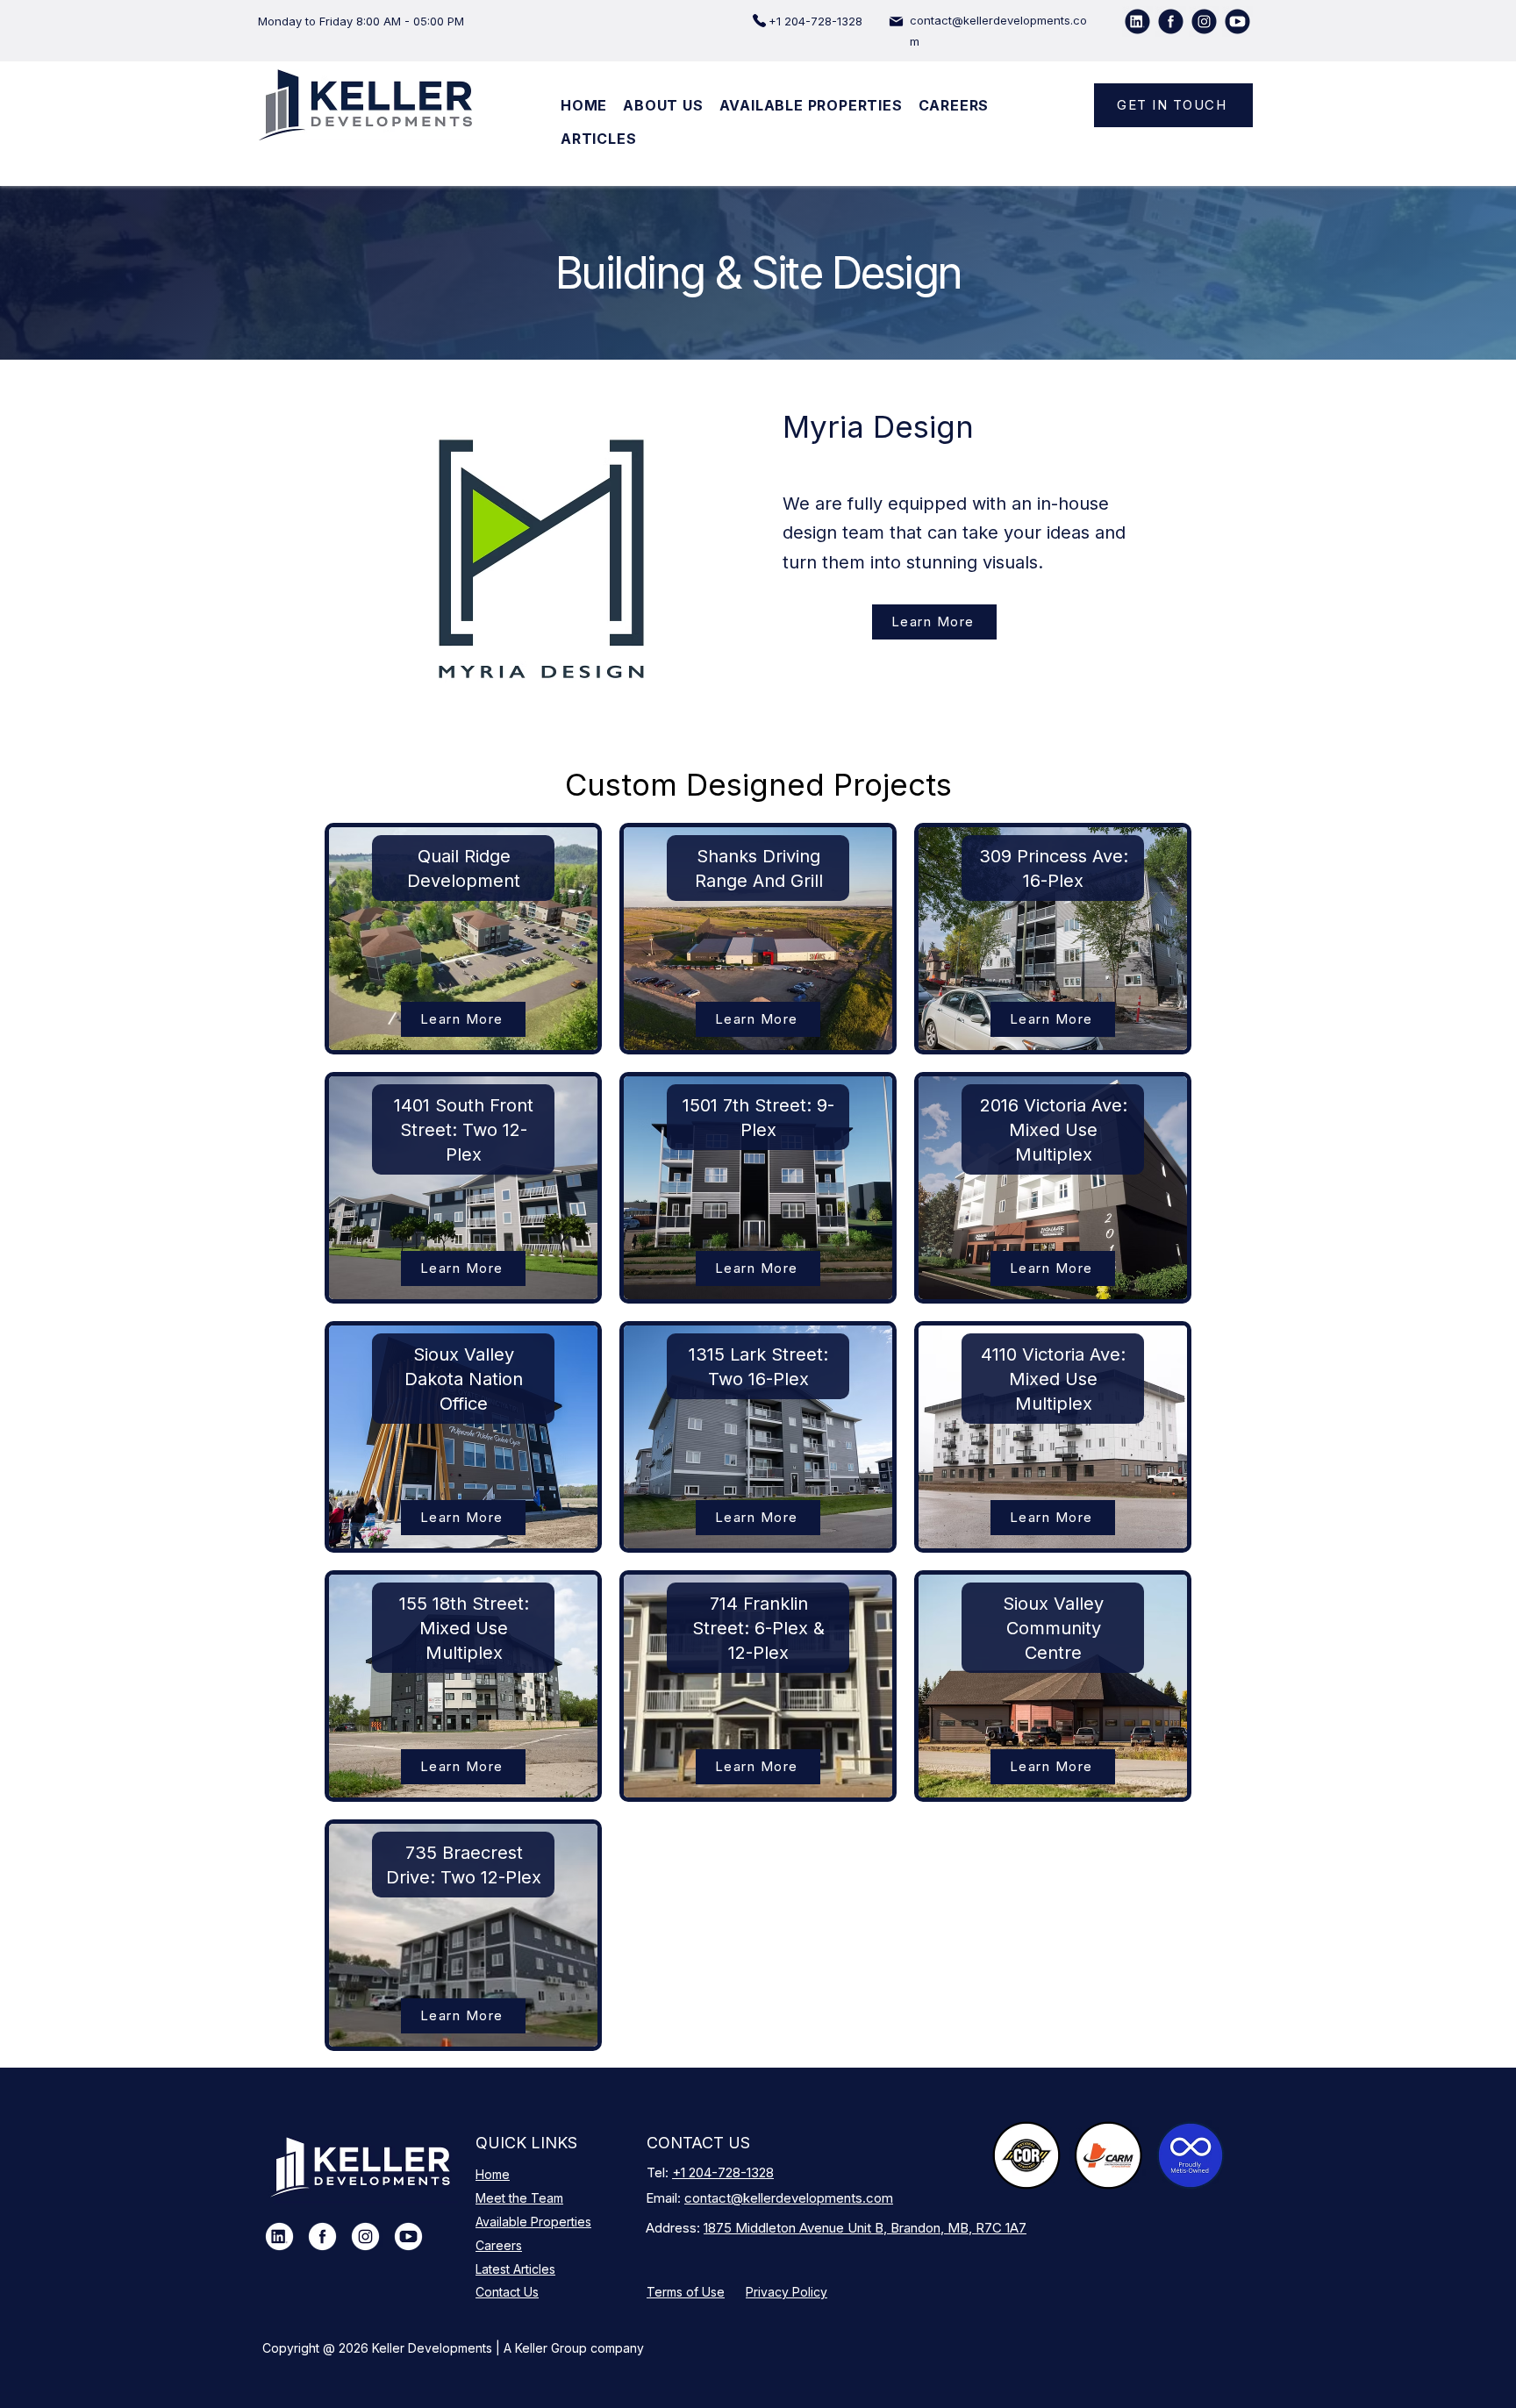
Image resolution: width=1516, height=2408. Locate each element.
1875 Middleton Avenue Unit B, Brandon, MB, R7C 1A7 (865, 2228)
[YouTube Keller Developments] (408, 2237)
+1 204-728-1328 (723, 2172)
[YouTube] (1237, 21)
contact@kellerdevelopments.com (789, 2198)
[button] (663, 105)
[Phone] (759, 21)
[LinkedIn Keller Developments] (279, 2237)
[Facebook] (1171, 21)
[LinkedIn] (1137, 21)
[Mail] (896, 21)
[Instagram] (1204, 21)
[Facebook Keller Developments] (322, 2237)
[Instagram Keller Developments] (365, 2237)
